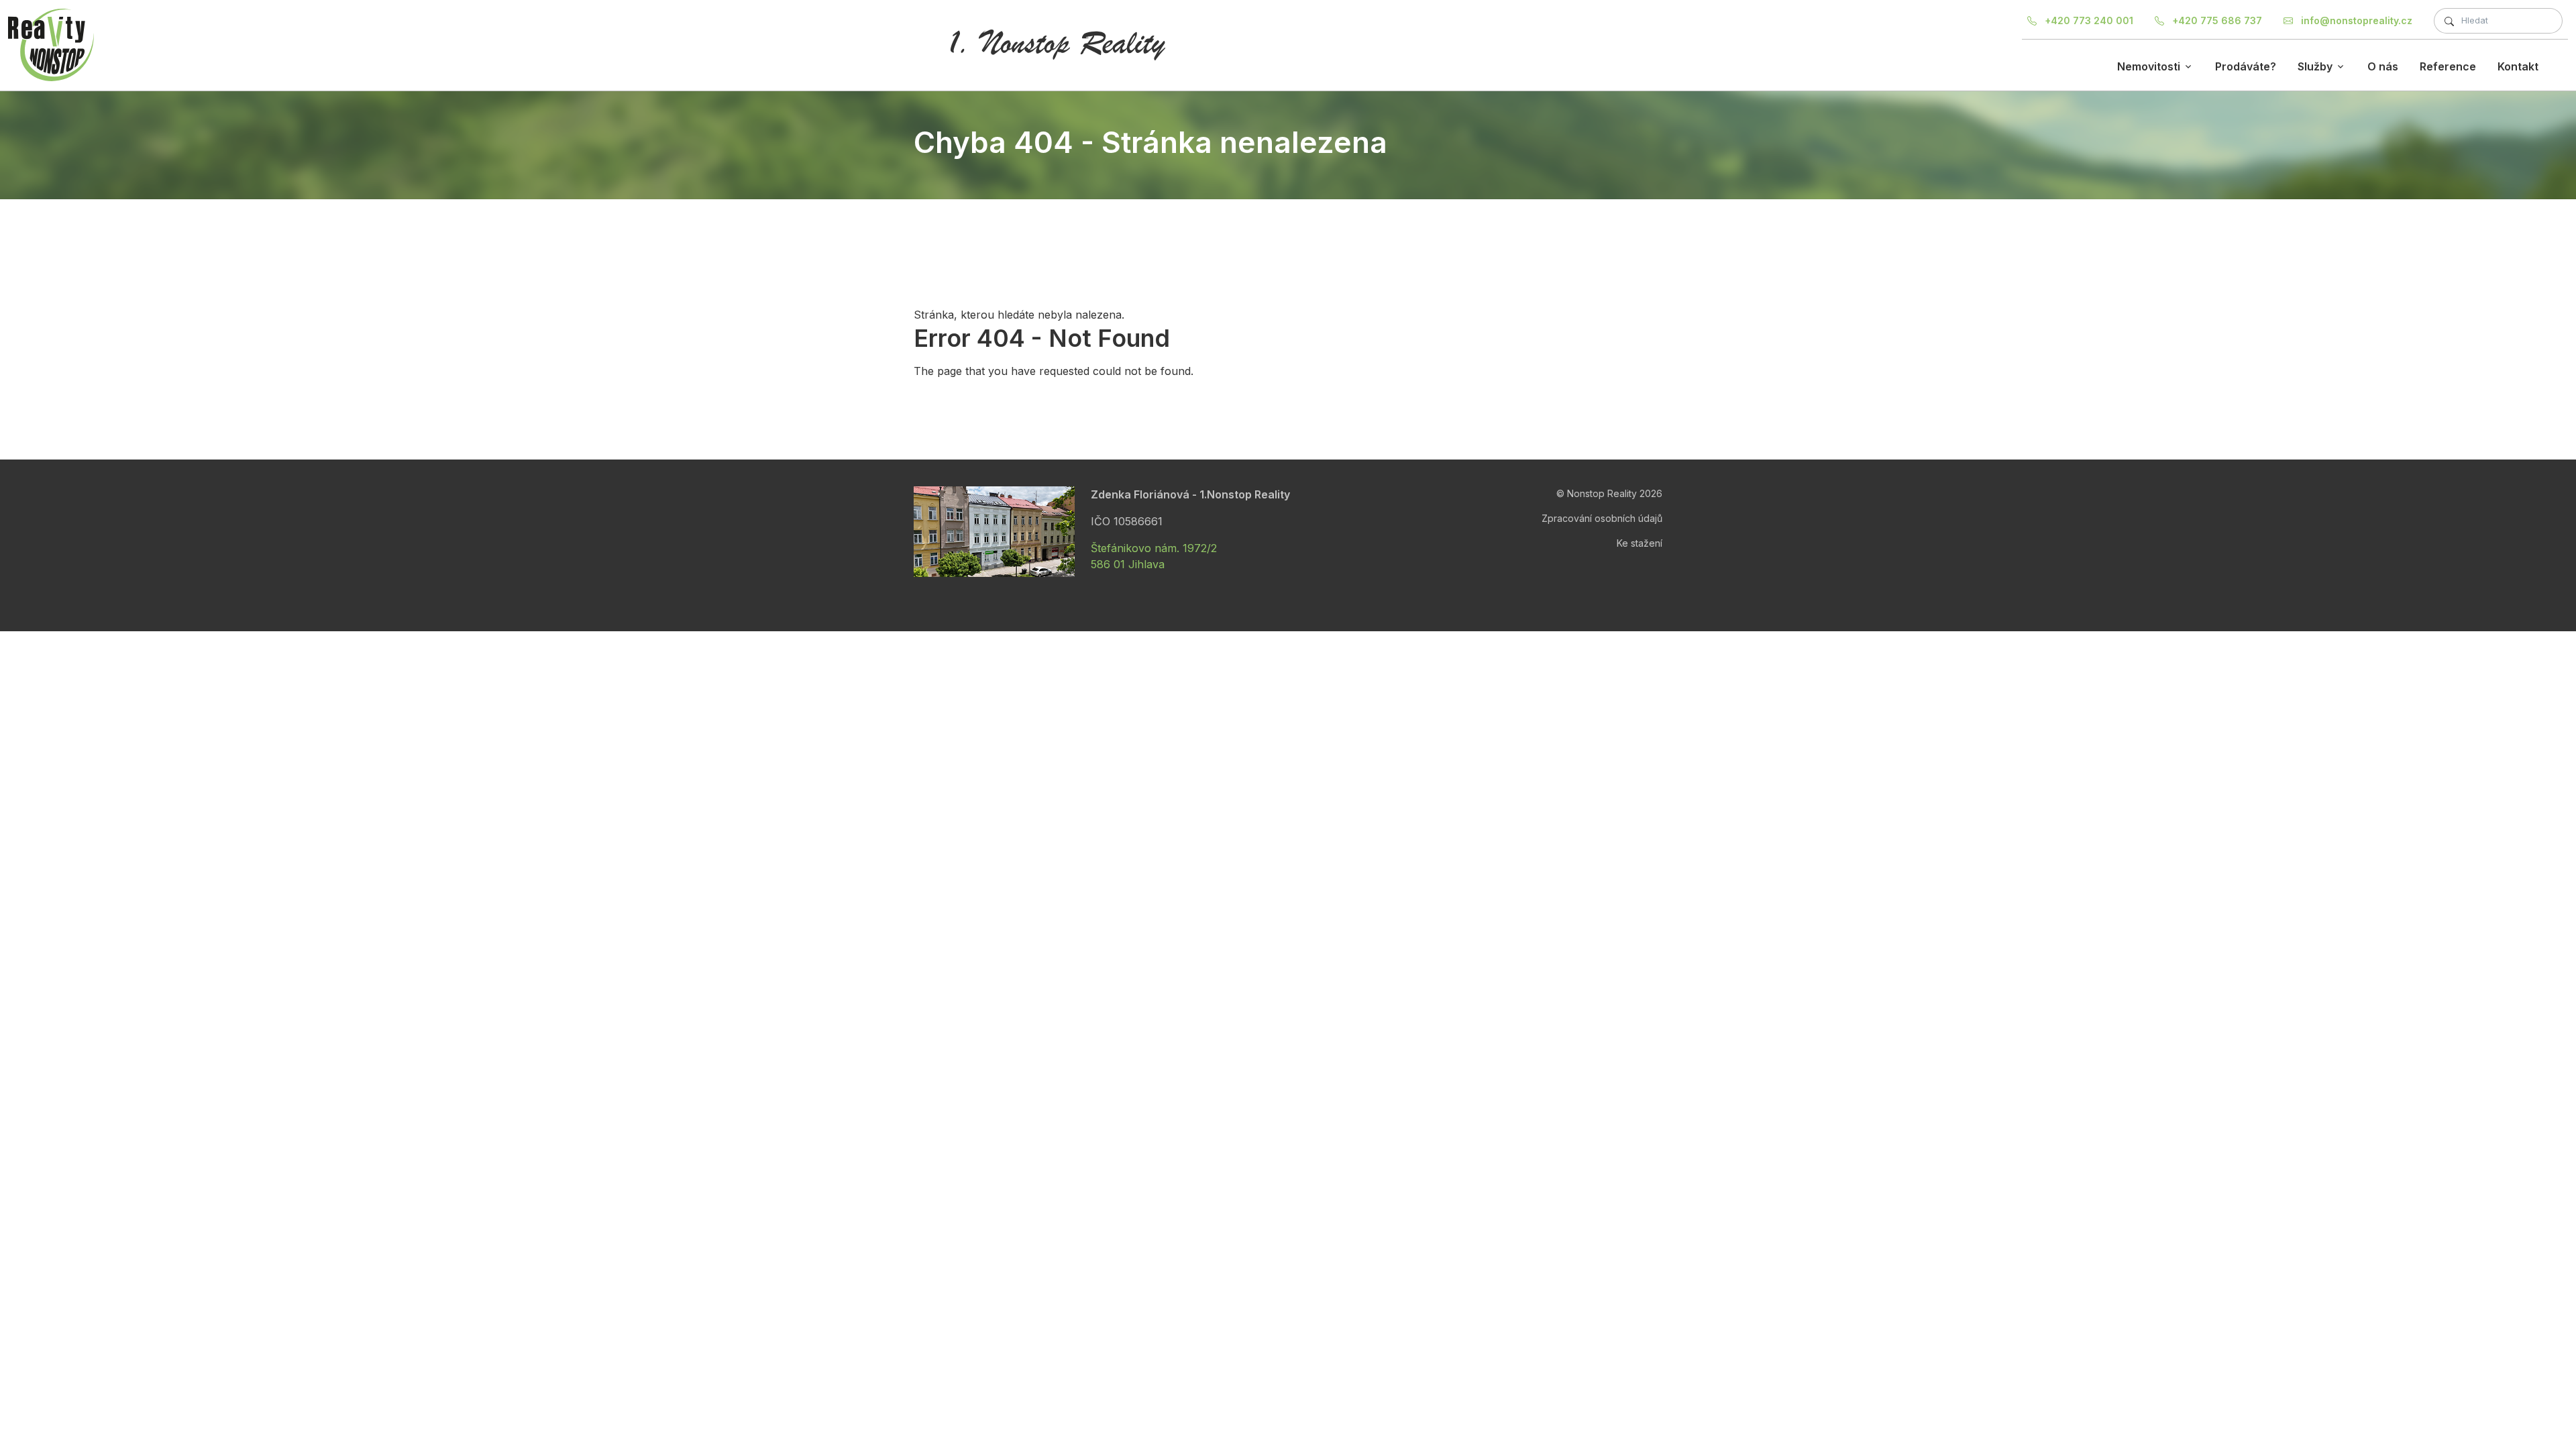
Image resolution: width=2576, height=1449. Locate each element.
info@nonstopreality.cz (2355, 20)
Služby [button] (2315, 66)
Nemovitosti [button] (2149, 66)
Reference (2448, 66)
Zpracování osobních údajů (1602, 518)
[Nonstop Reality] (51, 45)
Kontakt (2518, 66)
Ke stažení (1640, 543)
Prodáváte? (2246, 66)
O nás (2383, 66)
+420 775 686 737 (2216, 20)
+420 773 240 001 (2088, 20)
